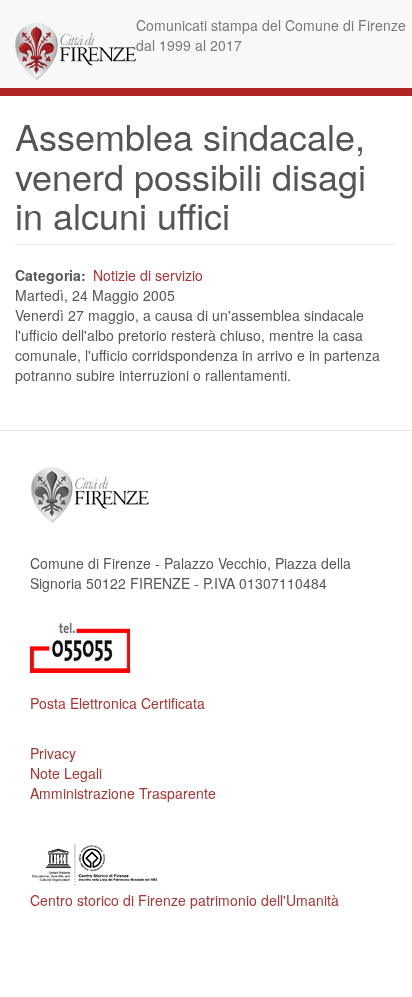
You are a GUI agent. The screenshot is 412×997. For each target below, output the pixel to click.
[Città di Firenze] (75, 51)
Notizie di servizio (148, 275)
